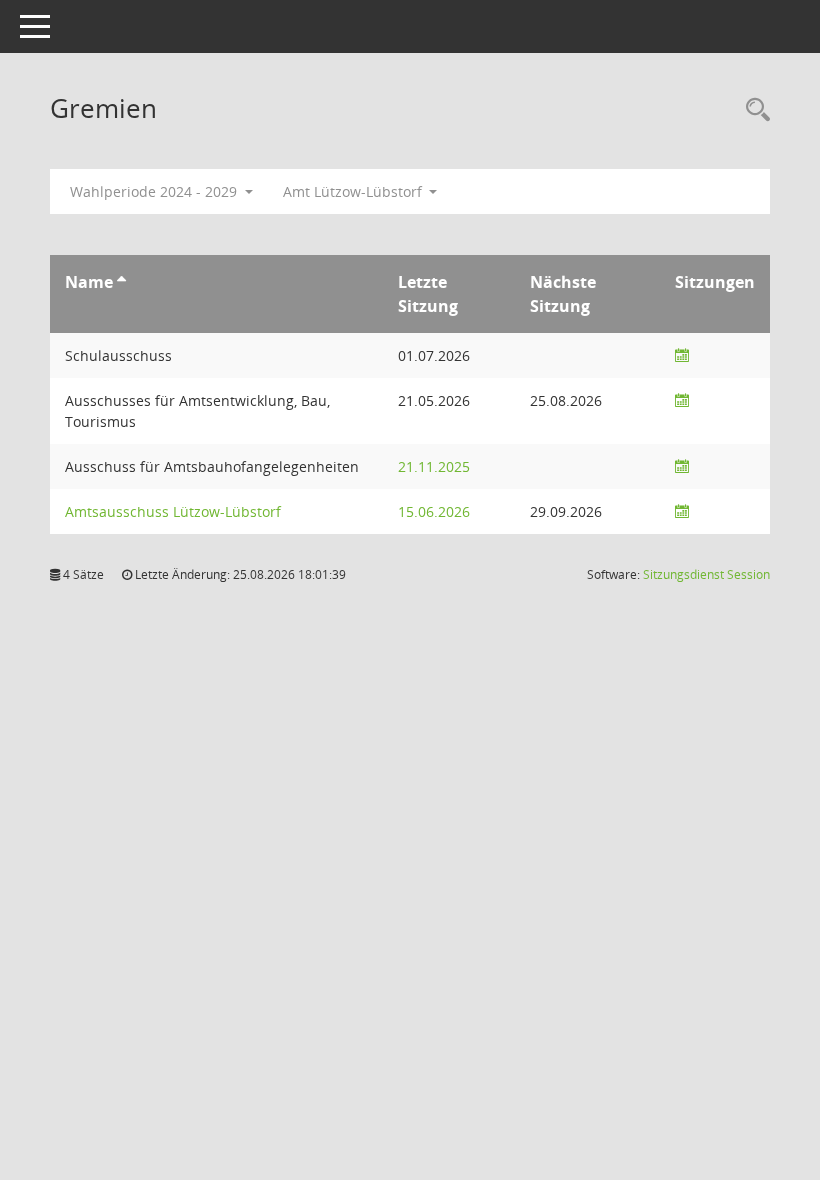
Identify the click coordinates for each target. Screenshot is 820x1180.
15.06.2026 (434, 511)
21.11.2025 (434, 466)
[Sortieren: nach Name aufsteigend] (121, 282)
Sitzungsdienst (706, 574)
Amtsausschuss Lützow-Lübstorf (173, 511)
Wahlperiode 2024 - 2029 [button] (155, 191)
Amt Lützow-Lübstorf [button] (354, 191)
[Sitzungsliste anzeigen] (682, 355)
